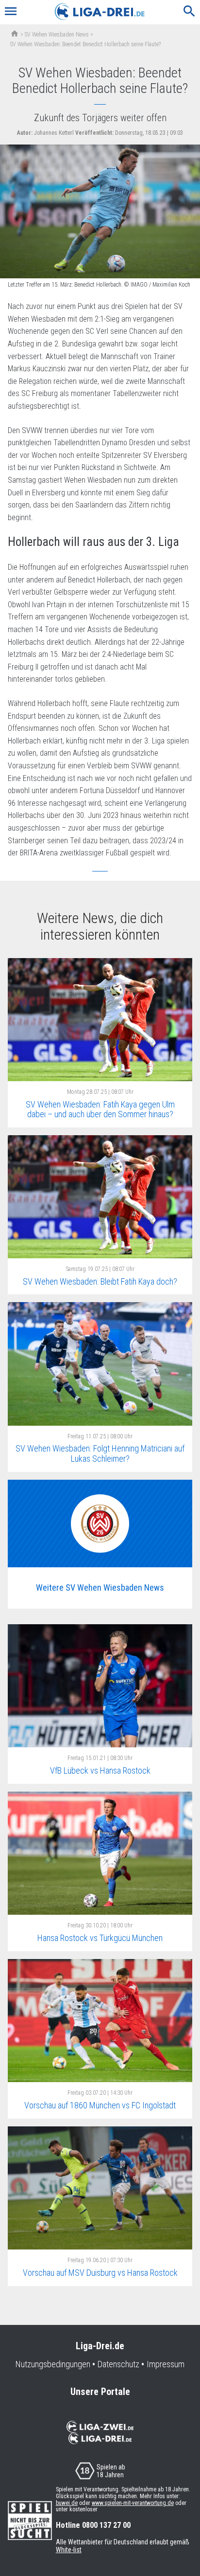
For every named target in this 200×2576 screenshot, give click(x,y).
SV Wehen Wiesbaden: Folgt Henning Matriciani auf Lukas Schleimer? (100, 1453)
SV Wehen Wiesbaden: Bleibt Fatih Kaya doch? (100, 1281)
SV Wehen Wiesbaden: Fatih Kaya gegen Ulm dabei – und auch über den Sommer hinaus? (100, 1109)
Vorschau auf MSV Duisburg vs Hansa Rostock (100, 2273)
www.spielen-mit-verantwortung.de (133, 2503)
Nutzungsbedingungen (53, 2364)
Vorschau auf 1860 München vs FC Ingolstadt (100, 2105)
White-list (69, 2550)
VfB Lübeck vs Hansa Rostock (100, 1770)
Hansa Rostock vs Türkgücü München (100, 1938)
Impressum (166, 2364)
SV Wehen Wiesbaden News (57, 35)
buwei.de (67, 2503)
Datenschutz (118, 2364)
